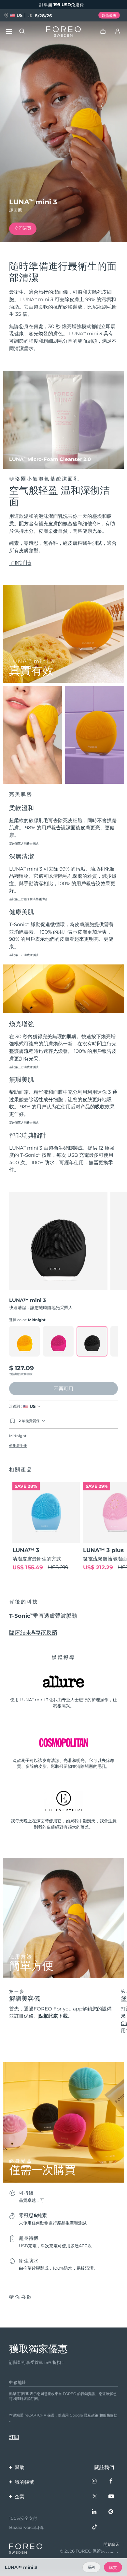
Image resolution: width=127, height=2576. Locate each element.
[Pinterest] (111, 2512)
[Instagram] (95, 2481)
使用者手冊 (18, 1446)
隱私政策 (91, 2415)
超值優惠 (109, 15)
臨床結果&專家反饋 (33, 1632)
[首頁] (63, 32)
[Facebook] (111, 2481)
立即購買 (23, 228)
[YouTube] (111, 2497)
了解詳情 (20, 563)
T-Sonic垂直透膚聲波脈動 (43, 1616)
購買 (113, 2567)
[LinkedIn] (95, 2512)
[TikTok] (95, 2527)
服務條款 (110, 2415)
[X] (95, 2497)
